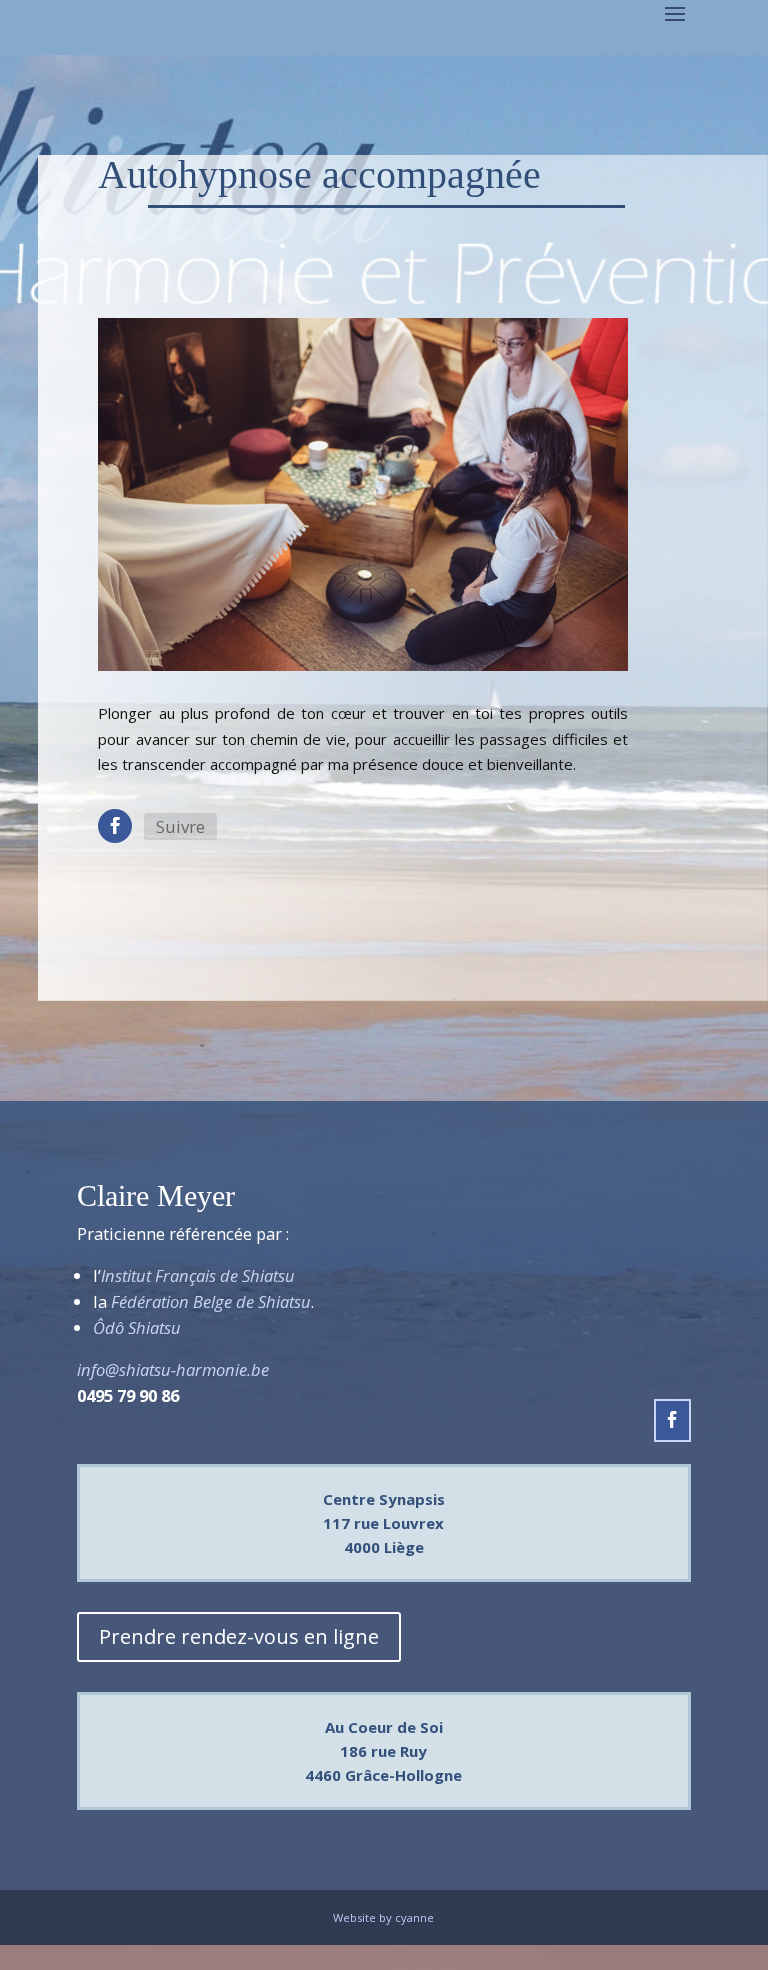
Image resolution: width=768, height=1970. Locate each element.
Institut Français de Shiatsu (198, 1275)
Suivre (180, 826)
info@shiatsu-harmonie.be (173, 1369)
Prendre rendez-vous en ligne (239, 1636)
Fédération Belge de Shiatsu (211, 1301)
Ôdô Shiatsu (137, 1327)
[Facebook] (115, 826)
